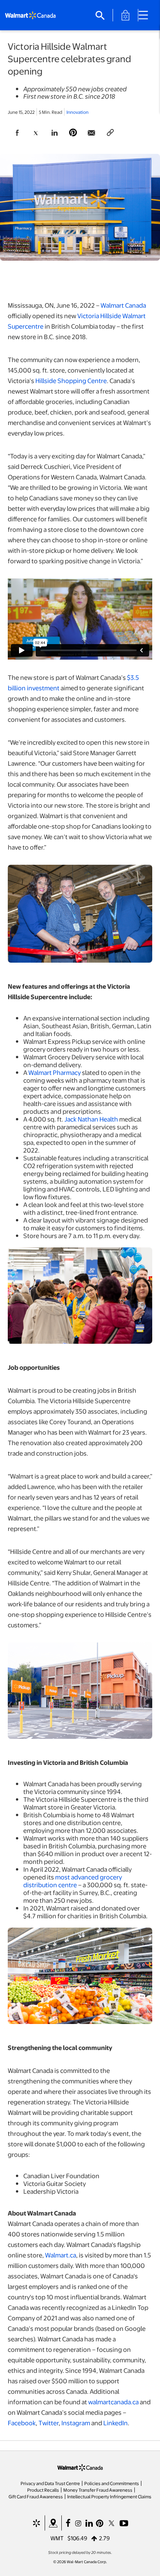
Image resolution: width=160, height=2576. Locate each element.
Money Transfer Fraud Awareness (98, 2490)
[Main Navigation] (146, 15)
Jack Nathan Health (91, 1119)
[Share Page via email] (92, 133)
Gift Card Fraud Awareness (36, 2496)
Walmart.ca (61, 2255)
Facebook (22, 2423)
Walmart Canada (123, 305)
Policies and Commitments (112, 2483)
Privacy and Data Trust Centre (50, 2483)
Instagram (76, 2423)
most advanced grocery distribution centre (73, 1881)
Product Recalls (43, 2490)
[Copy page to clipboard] (110, 133)
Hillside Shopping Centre (71, 381)
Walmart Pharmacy (55, 1072)
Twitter (49, 2423)
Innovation (77, 112)
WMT (57, 2538)
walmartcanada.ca (113, 2402)
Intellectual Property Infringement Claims (109, 2496)
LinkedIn (116, 2423)
